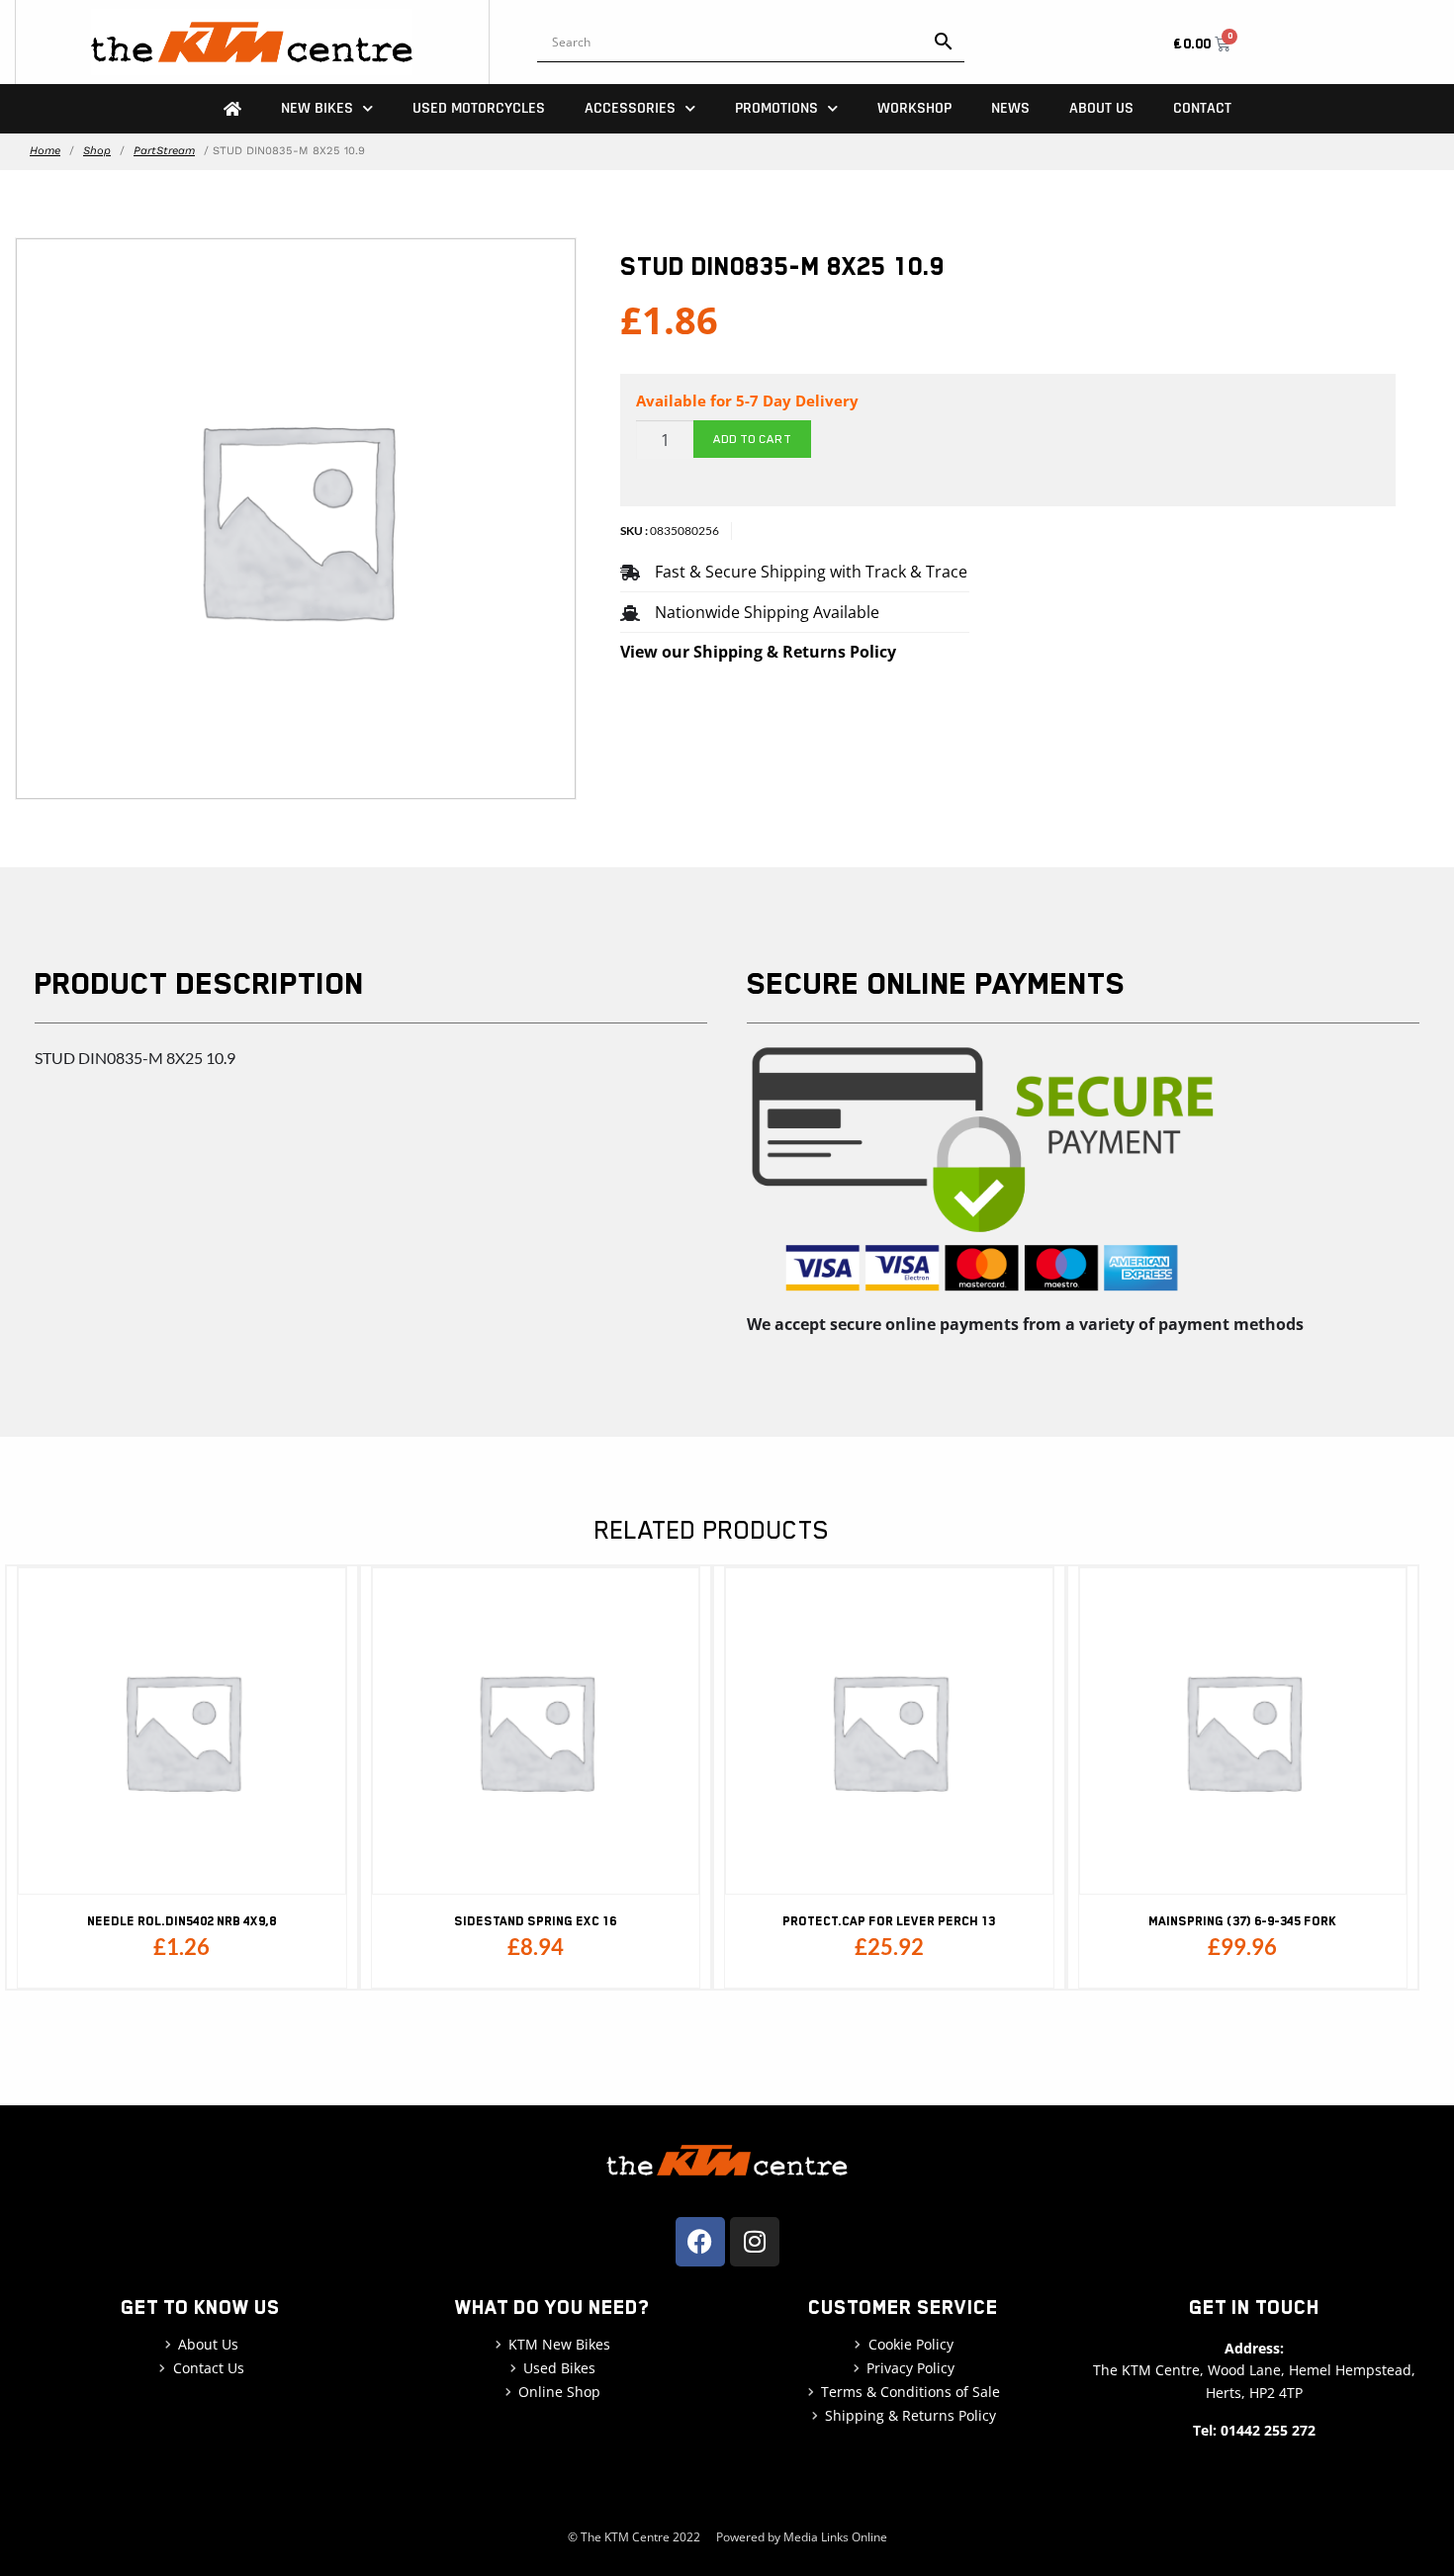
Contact (1202, 108)
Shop (97, 151)
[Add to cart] (326, 1644)
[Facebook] (700, 2242)
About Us (1101, 108)
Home (45, 151)
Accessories (630, 108)
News (1010, 108)
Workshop (914, 108)
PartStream (164, 151)
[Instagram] (755, 2242)
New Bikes (317, 108)
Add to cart (752, 439)
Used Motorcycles (479, 108)
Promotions (776, 108)
